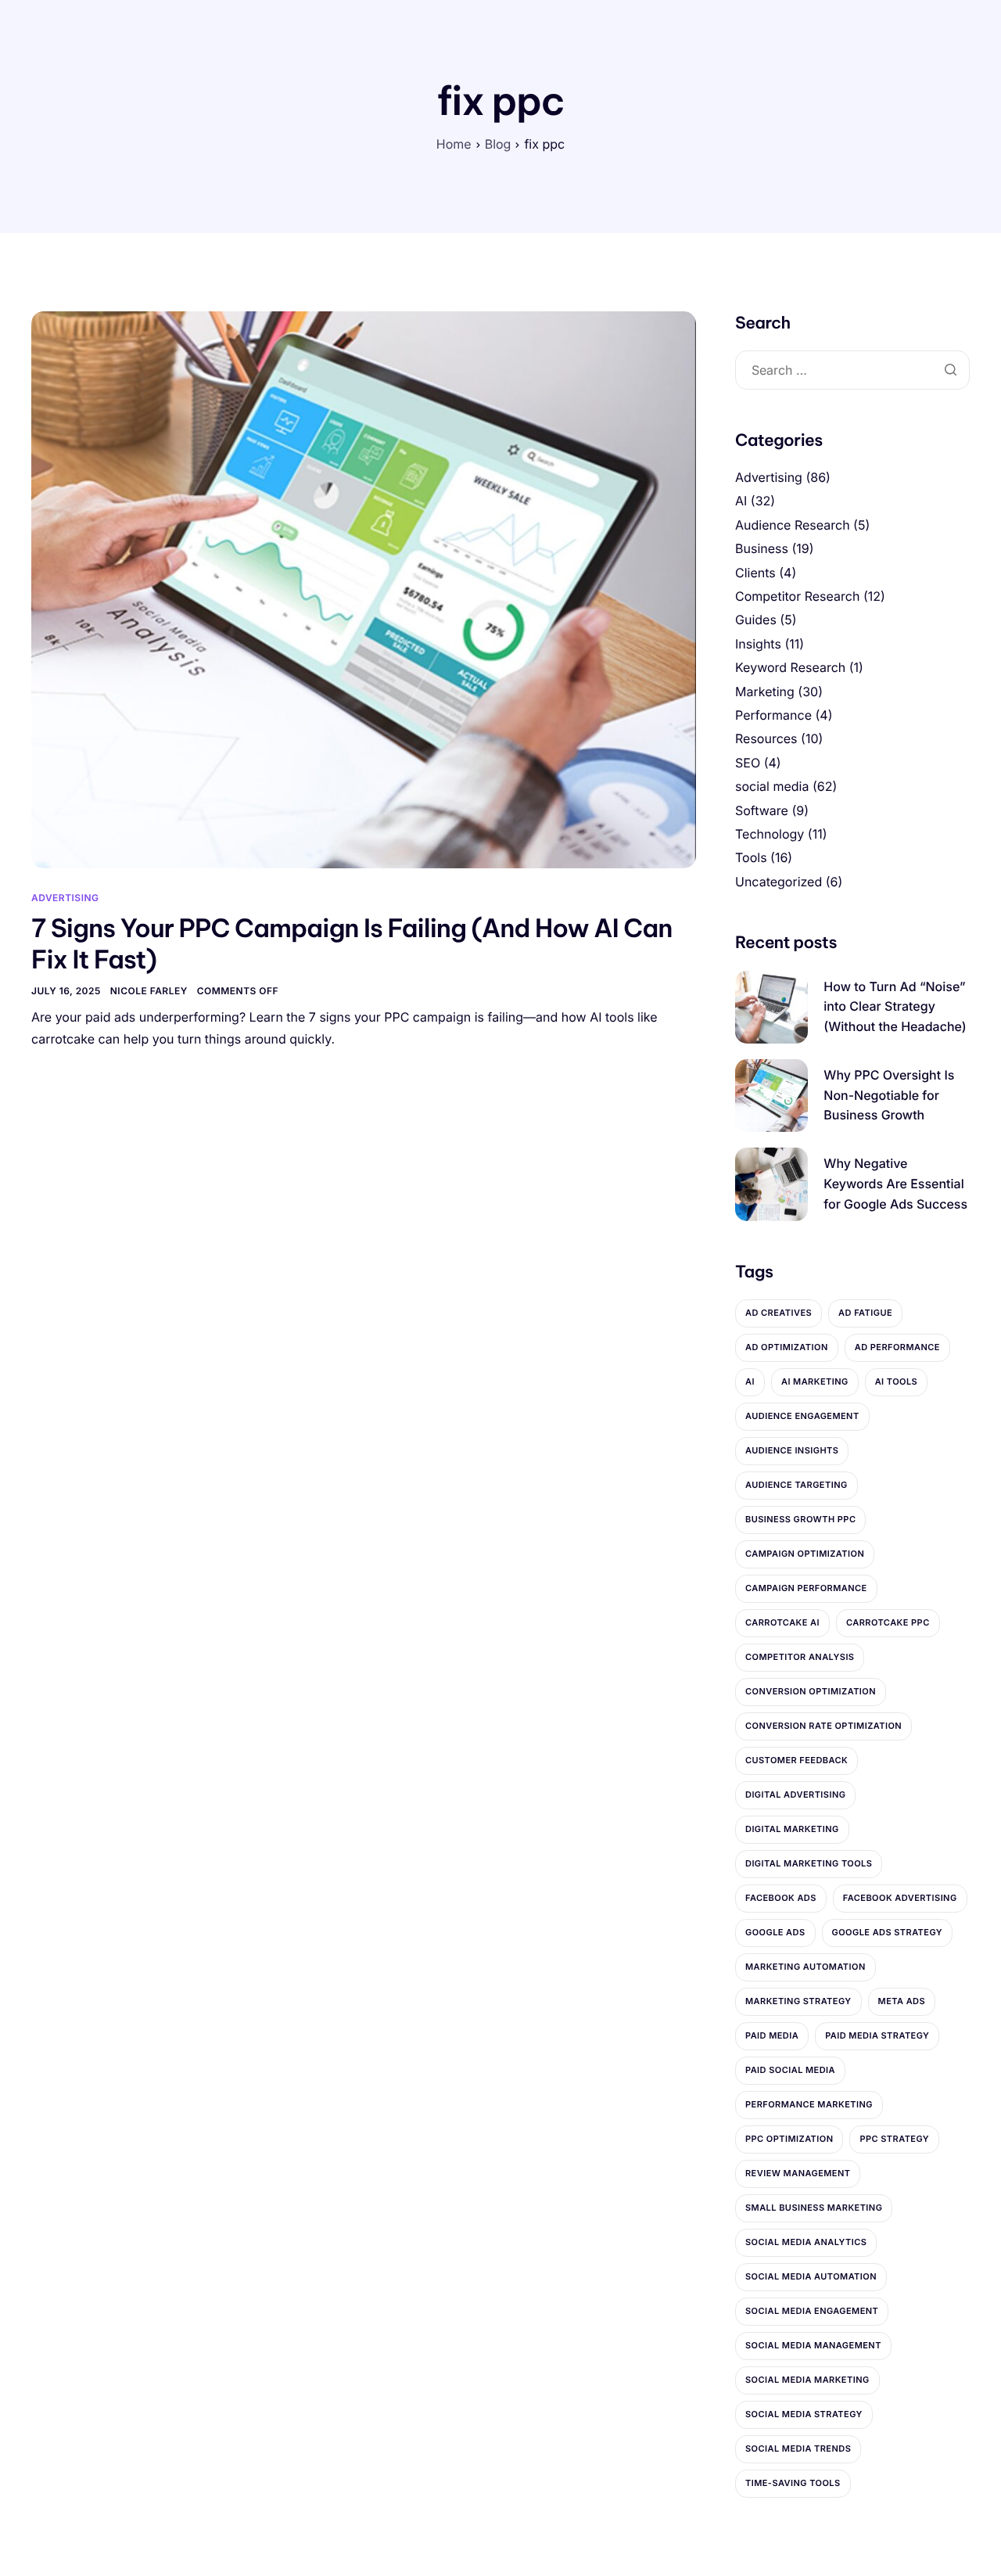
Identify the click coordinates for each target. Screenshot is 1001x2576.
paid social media (790, 2070)
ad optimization (787, 1347)
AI (741, 501)
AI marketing (815, 1381)
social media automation (811, 2276)
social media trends (798, 2448)
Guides (756, 620)
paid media (772, 2035)
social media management (813, 2345)
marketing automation (805, 1967)
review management (798, 2173)
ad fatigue (865, 1313)
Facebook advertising (900, 1898)
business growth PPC (800, 1519)
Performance (773, 715)
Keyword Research (790, 667)
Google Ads (775, 1932)
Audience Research (793, 525)
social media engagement (812, 2311)
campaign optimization (805, 1554)
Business (762, 548)
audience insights (792, 1450)
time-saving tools (793, 2483)
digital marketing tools (809, 1863)
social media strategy (804, 2414)
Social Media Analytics (806, 2242)
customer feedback (796, 1760)
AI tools (897, 1381)
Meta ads (902, 2001)
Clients (755, 573)
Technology (770, 834)
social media (772, 786)
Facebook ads (781, 1898)
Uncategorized (779, 882)
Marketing (765, 692)
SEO (748, 763)
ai (750, 1381)
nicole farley (149, 991)
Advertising (65, 898)
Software (762, 810)
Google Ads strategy (888, 1932)
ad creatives (779, 1313)
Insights (758, 644)
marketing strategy (798, 2001)
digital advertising (795, 1795)
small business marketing (814, 2208)
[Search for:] (852, 370)
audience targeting (796, 1485)
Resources (766, 738)
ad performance (897, 1347)
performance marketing (809, 2104)
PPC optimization (789, 2139)
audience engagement (802, 1416)
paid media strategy (877, 2035)
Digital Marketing (792, 1829)
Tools (751, 857)
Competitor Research (797, 596)
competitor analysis (800, 1657)
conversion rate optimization (823, 1726)
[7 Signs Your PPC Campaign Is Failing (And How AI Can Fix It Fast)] (364, 589)
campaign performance (806, 1588)
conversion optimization (811, 1691)
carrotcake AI (782, 1622)
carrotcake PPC (888, 1622)
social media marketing (807, 2380)
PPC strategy (894, 2139)
